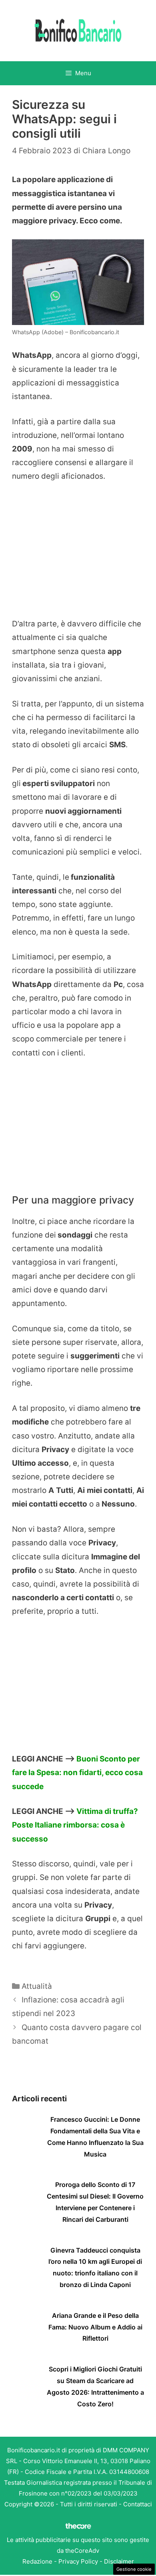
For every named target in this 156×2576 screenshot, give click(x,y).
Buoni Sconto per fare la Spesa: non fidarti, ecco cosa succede (77, 1773)
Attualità (37, 1986)
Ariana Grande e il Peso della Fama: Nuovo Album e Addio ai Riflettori (95, 2327)
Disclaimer (119, 2561)
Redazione (37, 2561)
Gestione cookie (134, 2569)
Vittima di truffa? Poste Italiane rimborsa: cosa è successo (75, 1825)
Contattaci (138, 2504)
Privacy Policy (78, 2561)
